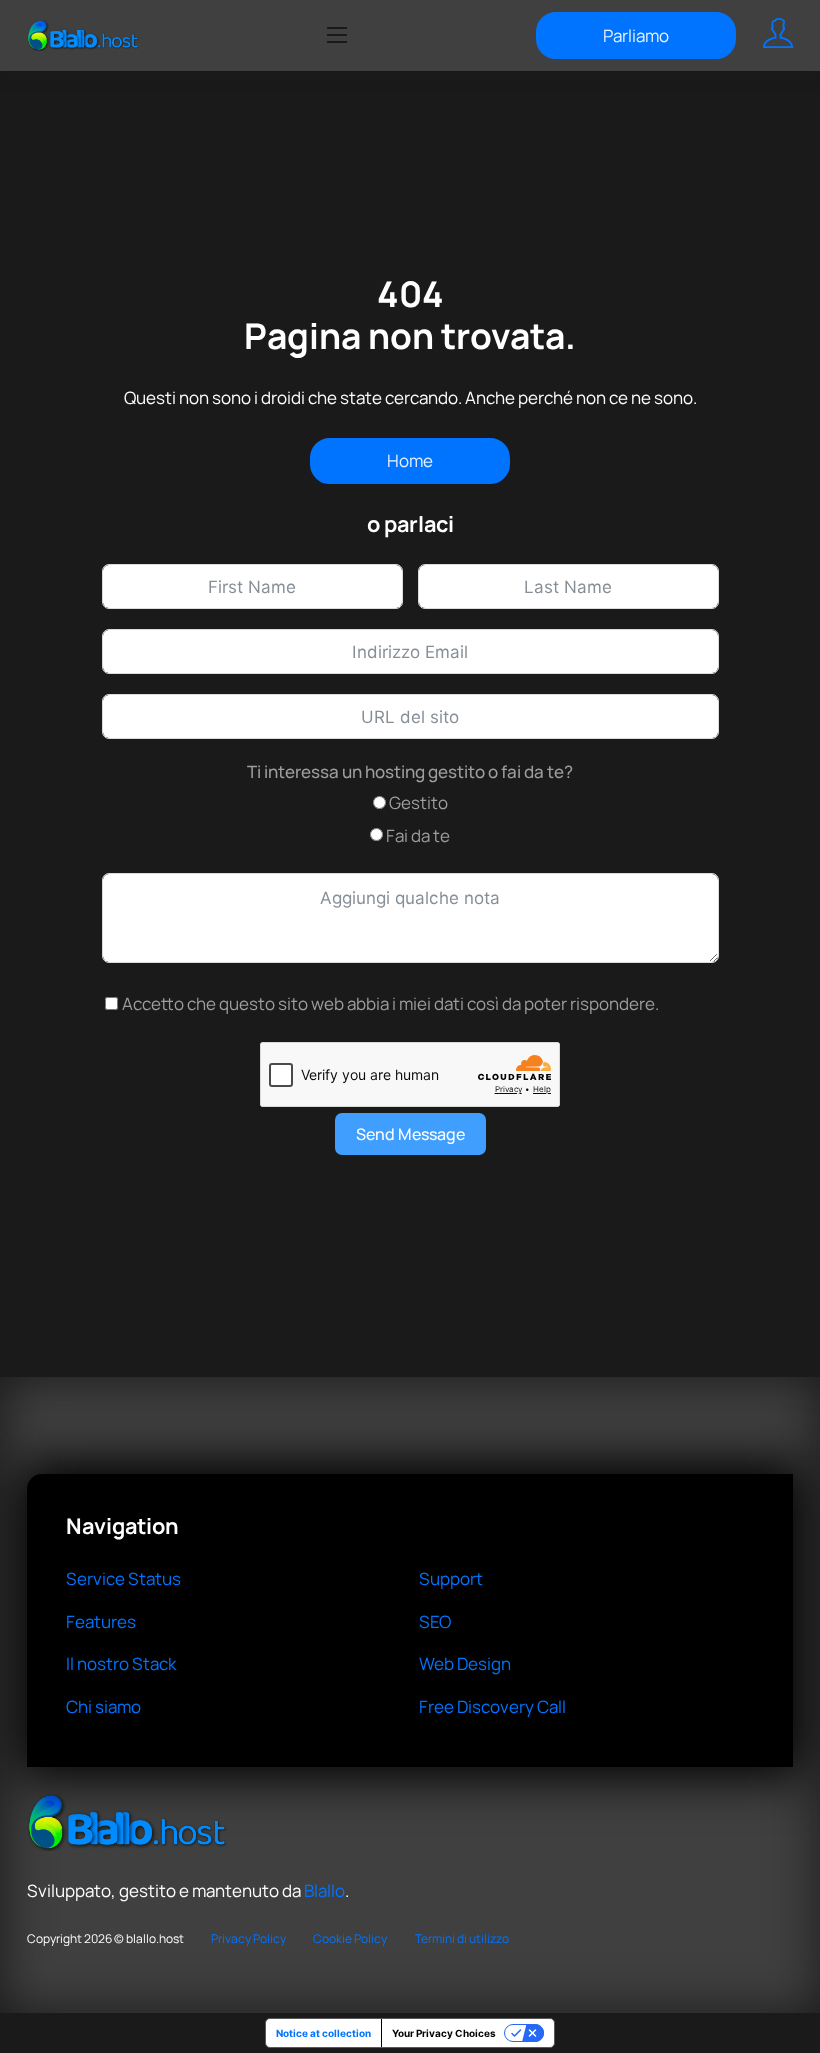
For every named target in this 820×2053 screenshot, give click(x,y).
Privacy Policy (248, 1938)
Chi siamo (103, 1706)
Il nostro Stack (121, 1663)
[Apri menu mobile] (337, 35)
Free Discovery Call (492, 1706)
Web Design (465, 1663)
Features (101, 1621)
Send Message (410, 1134)
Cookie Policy (350, 1938)
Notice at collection (323, 2033)
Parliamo (636, 35)
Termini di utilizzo (462, 1938)
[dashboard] (778, 35)
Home (410, 460)
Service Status (123, 1578)
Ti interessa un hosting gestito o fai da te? (410, 771)
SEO (435, 1621)
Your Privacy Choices (444, 2033)
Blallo (324, 1890)
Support (451, 1578)
